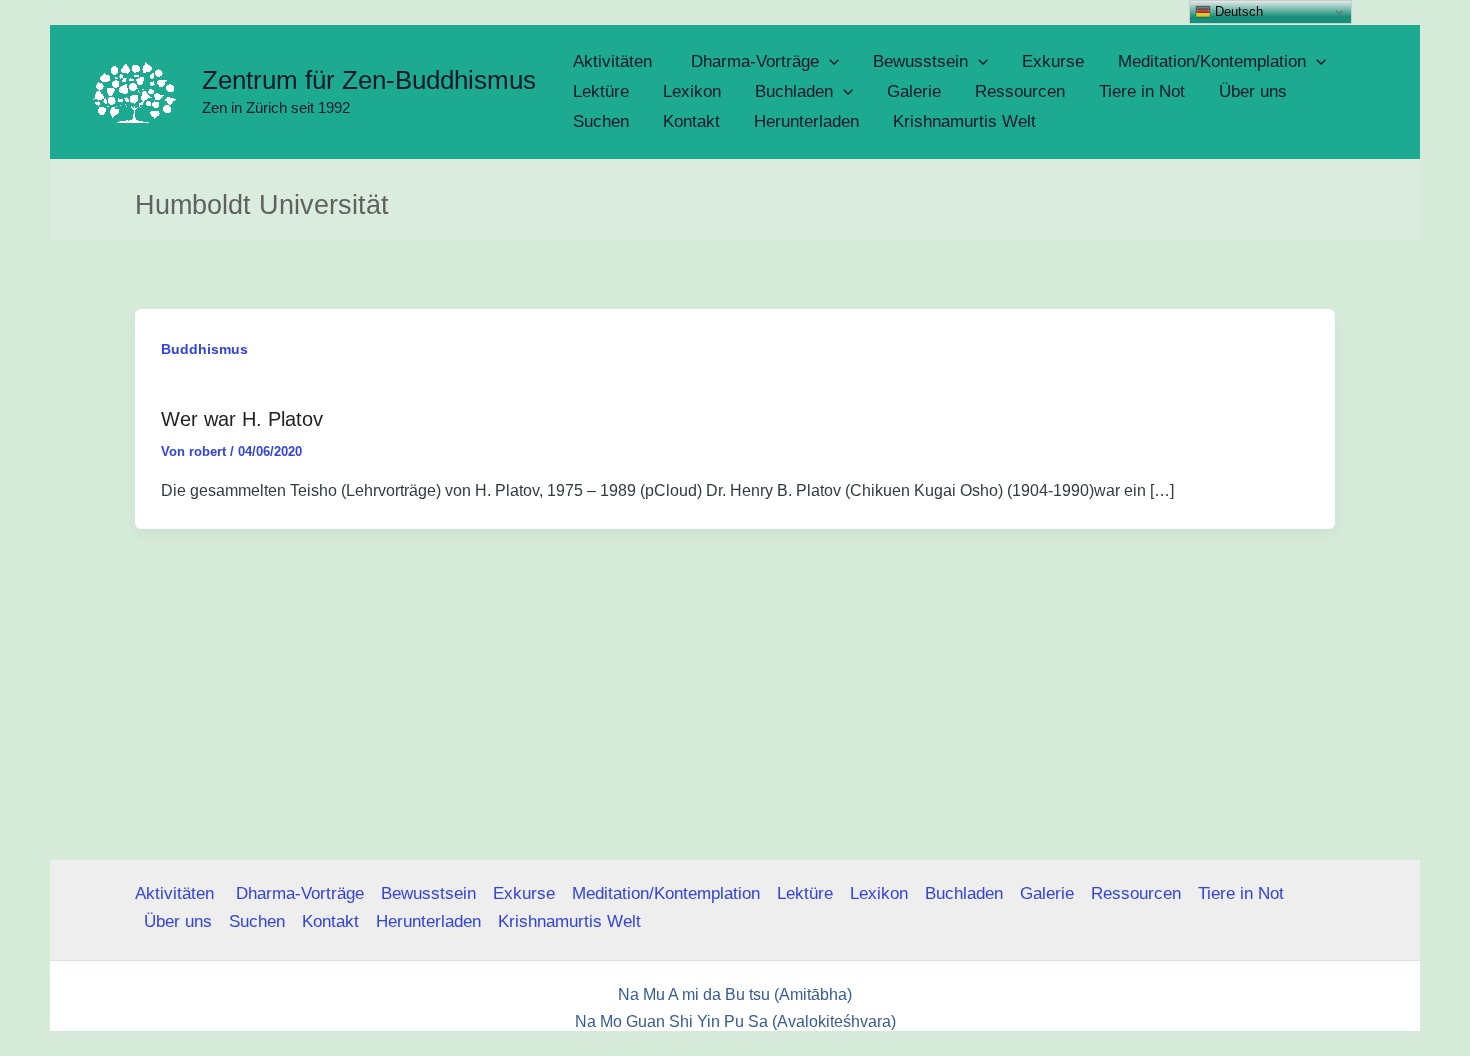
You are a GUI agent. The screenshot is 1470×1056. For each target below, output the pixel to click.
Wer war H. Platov (242, 419)
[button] (829, 62)
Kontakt (330, 921)
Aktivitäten (177, 893)
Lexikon (879, 893)
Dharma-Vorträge (300, 893)
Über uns (178, 921)
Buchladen (964, 893)
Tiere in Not (1241, 893)
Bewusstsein (428, 893)
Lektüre (805, 893)
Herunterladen (428, 921)
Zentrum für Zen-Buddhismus (369, 80)
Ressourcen (1136, 893)
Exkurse (524, 893)
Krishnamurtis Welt (569, 921)
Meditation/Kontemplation (666, 893)
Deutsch (1237, 11)
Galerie (1047, 893)
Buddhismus (204, 349)
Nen (917, 1047)
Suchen (257, 921)
